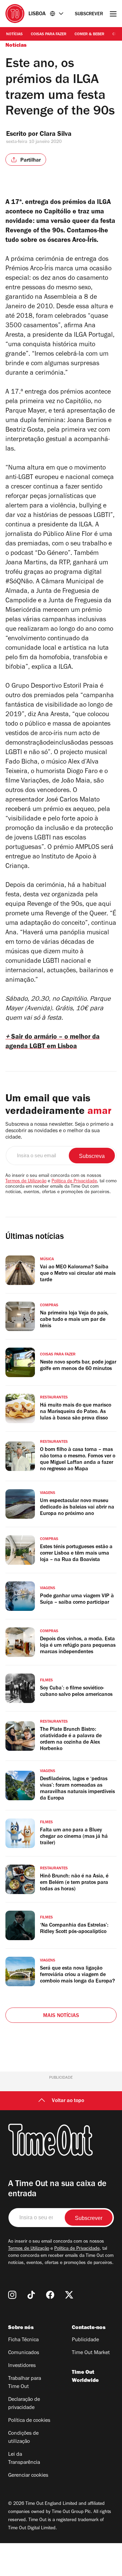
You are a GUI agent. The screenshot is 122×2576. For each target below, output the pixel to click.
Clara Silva (56, 135)
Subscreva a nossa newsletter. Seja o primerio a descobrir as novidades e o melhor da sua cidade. (59, 1131)
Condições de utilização (23, 2438)
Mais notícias (61, 2016)
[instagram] (12, 2295)
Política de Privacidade (74, 1182)
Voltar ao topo (68, 2101)
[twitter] (69, 2295)
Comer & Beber (89, 35)
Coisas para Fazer (49, 35)
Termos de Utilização (26, 1182)
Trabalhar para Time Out (25, 2383)
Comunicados (24, 2353)
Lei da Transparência (24, 2459)
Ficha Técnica (23, 2340)
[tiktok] (31, 2295)
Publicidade (85, 2340)
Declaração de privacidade (24, 2404)
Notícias (14, 35)
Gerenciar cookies (28, 2476)
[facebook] (50, 2295)
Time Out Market (91, 2353)
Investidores (22, 2366)
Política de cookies (29, 2421)
